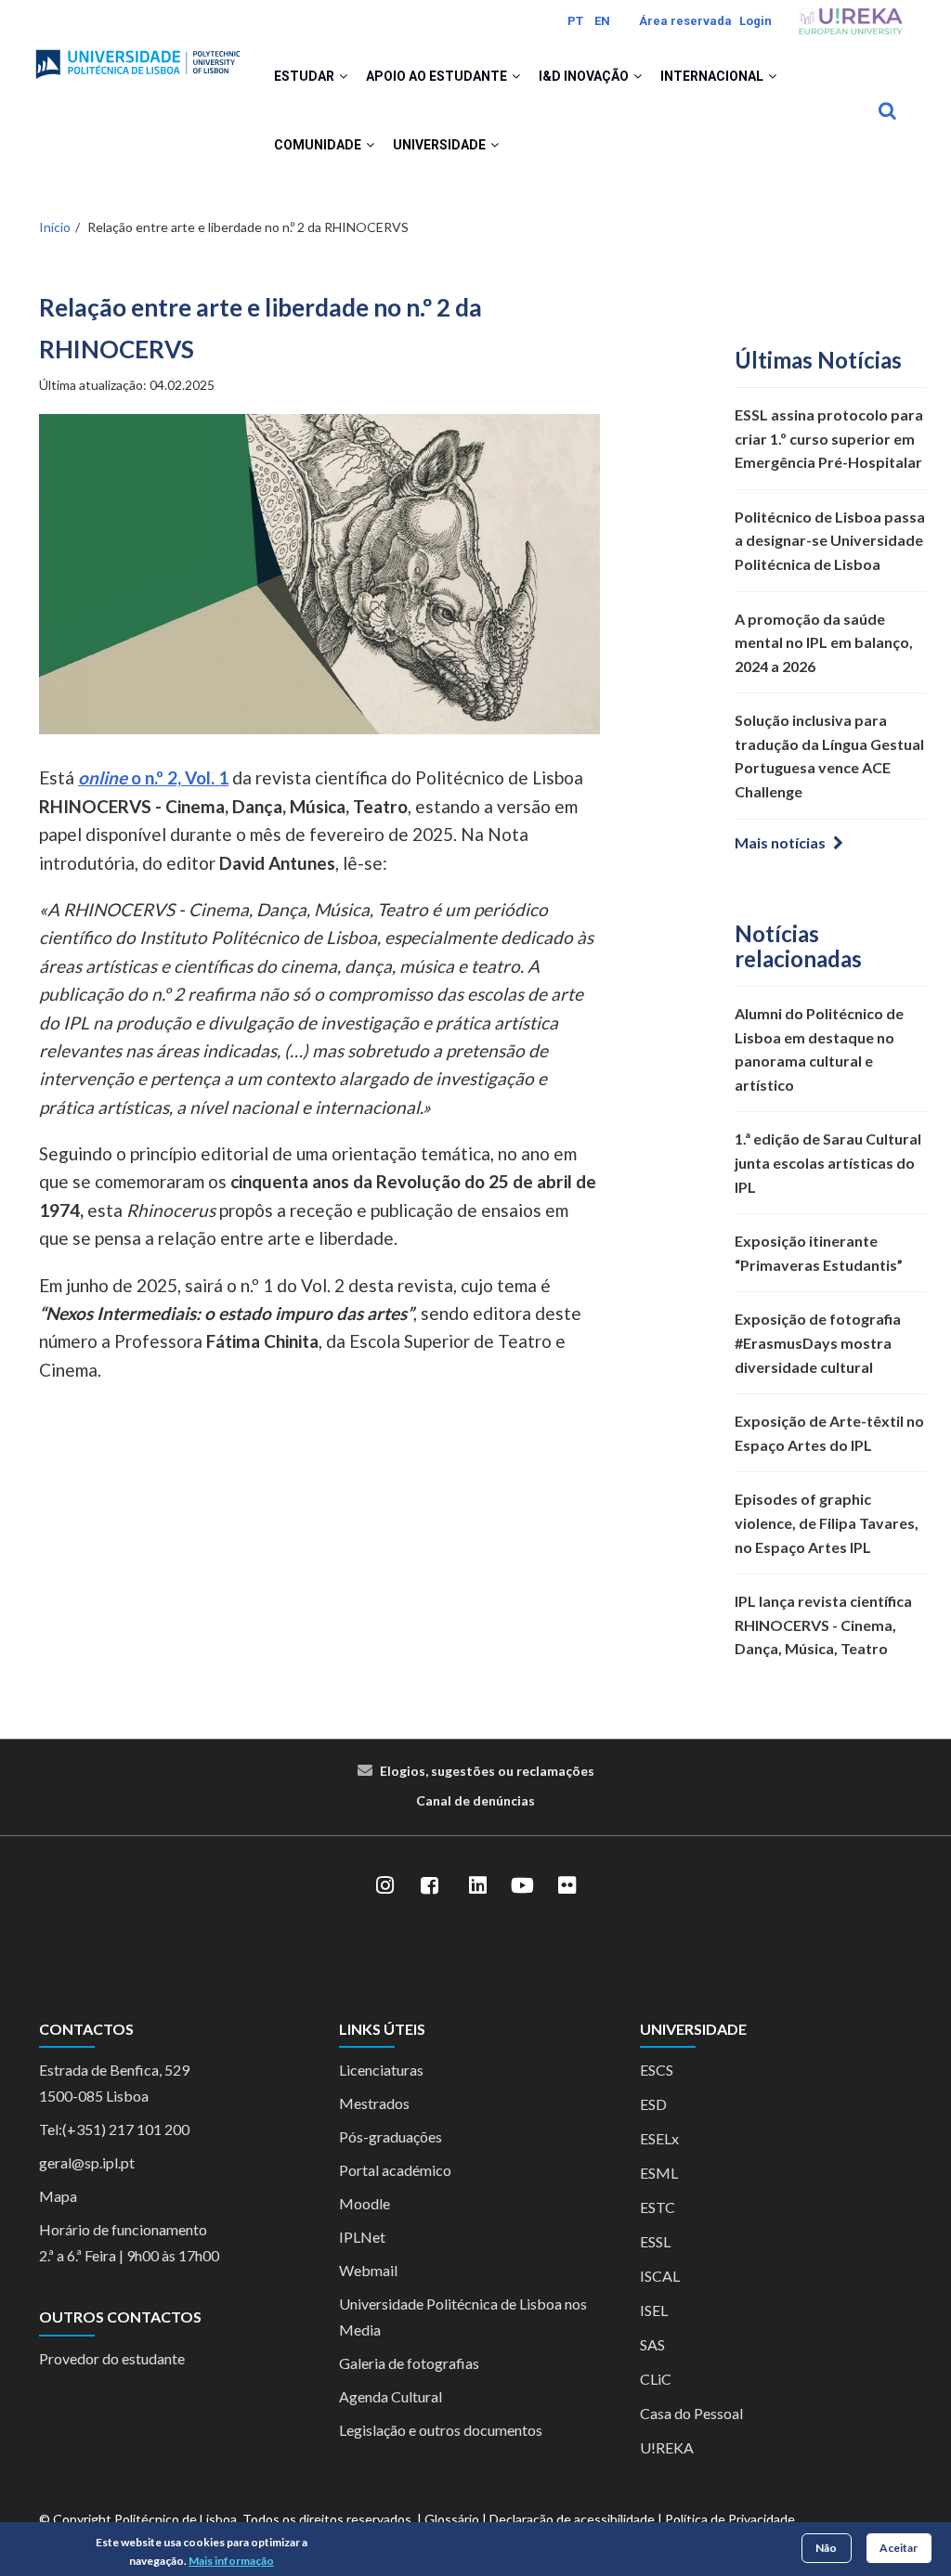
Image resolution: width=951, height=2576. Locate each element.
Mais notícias (780, 842)
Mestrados (374, 2103)
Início (55, 227)
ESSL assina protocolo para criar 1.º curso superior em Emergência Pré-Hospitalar (829, 438)
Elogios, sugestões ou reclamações (487, 1771)
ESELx (659, 2138)
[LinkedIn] (477, 1886)
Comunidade (319, 145)
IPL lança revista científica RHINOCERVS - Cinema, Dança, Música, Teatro (823, 1625)
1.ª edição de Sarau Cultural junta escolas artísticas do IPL (828, 1162)
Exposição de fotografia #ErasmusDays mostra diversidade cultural (818, 1342)
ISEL (654, 2310)
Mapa (58, 2196)
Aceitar (899, 2548)
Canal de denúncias (475, 1800)
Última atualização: (127, 385)
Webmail (368, 2270)
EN (602, 21)
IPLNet (362, 2237)
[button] (343, 76)
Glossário (452, 2519)
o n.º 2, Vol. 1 (153, 777)
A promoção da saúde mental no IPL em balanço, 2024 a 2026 (824, 642)
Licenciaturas (381, 2070)
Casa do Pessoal (691, 2413)
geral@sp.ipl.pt (87, 2162)
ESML (659, 2173)
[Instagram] (384, 1886)
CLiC (656, 2379)
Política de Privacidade (730, 2519)
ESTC (658, 2207)
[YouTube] (522, 1886)
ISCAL (660, 2276)
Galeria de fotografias (409, 2363)
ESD (653, 2104)
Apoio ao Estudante (438, 76)
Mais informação (231, 2561)
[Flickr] (567, 1886)
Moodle (365, 2203)
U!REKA (667, 2447)
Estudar (306, 76)
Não (826, 2548)
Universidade (441, 145)
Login (756, 21)
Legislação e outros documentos (441, 2430)
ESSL (655, 2241)
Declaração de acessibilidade (572, 2519)
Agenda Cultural (391, 2396)
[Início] (138, 57)
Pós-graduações (391, 2136)
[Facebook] (429, 1886)
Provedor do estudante (112, 2358)
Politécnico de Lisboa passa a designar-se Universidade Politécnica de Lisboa (830, 540)
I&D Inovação (585, 76)
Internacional (713, 76)
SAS (652, 2344)
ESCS (657, 2070)
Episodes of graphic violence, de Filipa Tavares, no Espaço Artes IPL (827, 1522)
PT (575, 21)
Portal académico (395, 2170)
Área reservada (685, 21)
